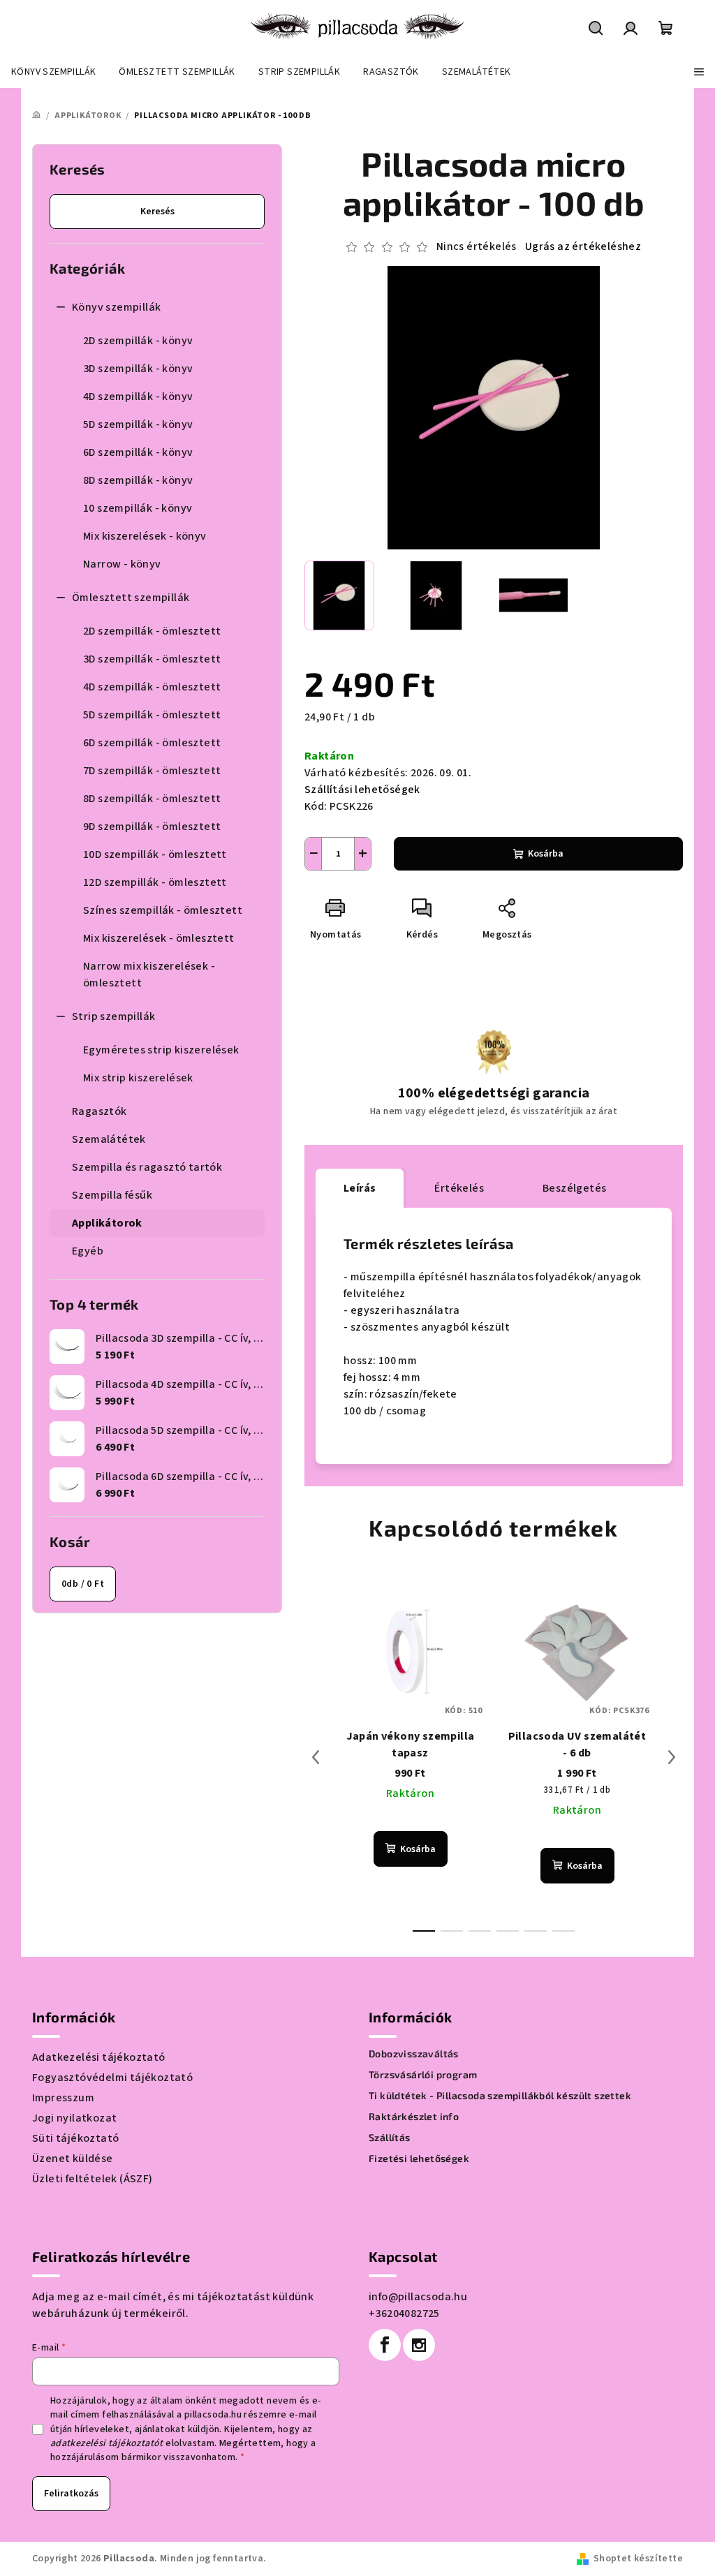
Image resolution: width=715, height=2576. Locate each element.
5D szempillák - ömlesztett (152, 715)
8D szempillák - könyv (138, 480)
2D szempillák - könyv (138, 341)
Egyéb (88, 1251)
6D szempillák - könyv (138, 452)
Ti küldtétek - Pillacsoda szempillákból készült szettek (500, 2096)
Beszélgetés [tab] (574, 1188)
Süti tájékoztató (75, 2138)
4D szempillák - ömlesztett (152, 687)
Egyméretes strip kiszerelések (161, 1050)
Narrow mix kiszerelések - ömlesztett (149, 975)
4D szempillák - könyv (138, 397)
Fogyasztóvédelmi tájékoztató (112, 2078)
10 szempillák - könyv (138, 508)
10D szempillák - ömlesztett (155, 854)
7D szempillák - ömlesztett (152, 771)
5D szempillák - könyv (138, 424)
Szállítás (390, 2138)
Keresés (157, 212)
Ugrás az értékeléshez (583, 246)
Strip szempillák (113, 1016)
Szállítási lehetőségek (362, 790)
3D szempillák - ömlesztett (152, 659)
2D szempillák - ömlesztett (152, 631)
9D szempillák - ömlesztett (152, 827)
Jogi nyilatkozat (74, 2118)
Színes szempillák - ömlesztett (163, 910)
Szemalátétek (109, 1139)
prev (316, 1757)
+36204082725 (404, 2314)
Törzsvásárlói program (423, 2075)
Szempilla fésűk (112, 1195)
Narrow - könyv (122, 564)
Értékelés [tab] (459, 1188)
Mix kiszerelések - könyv (145, 536)
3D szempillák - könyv (138, 369)
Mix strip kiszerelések (138, 1078)
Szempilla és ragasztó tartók (147, 1167)
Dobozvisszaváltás (414, 2054)
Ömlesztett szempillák (131, 598)
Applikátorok (107, 1223)
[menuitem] (53, 72)
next (672, 1757)
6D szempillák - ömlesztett (152, 743)
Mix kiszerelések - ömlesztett (159, 938)
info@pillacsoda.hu (418, 2297)
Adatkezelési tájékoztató (99, 2057)
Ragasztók (99, 1111)
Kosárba (546, 854)
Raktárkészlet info (414, 2117)
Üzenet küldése (73, 2159)
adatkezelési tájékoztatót (107, 2443)
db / (83, 1584)
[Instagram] (419, 2345)
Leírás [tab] (360, 1188)
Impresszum (63, 2098)
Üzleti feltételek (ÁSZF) (93, 2179)
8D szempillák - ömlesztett (152, 799)
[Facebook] (385, 2345)
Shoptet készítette (638, 2559)
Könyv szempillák (116, 307)
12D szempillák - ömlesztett (155, 882)
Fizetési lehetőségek (419, 2159)
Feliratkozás (71, 2494)
